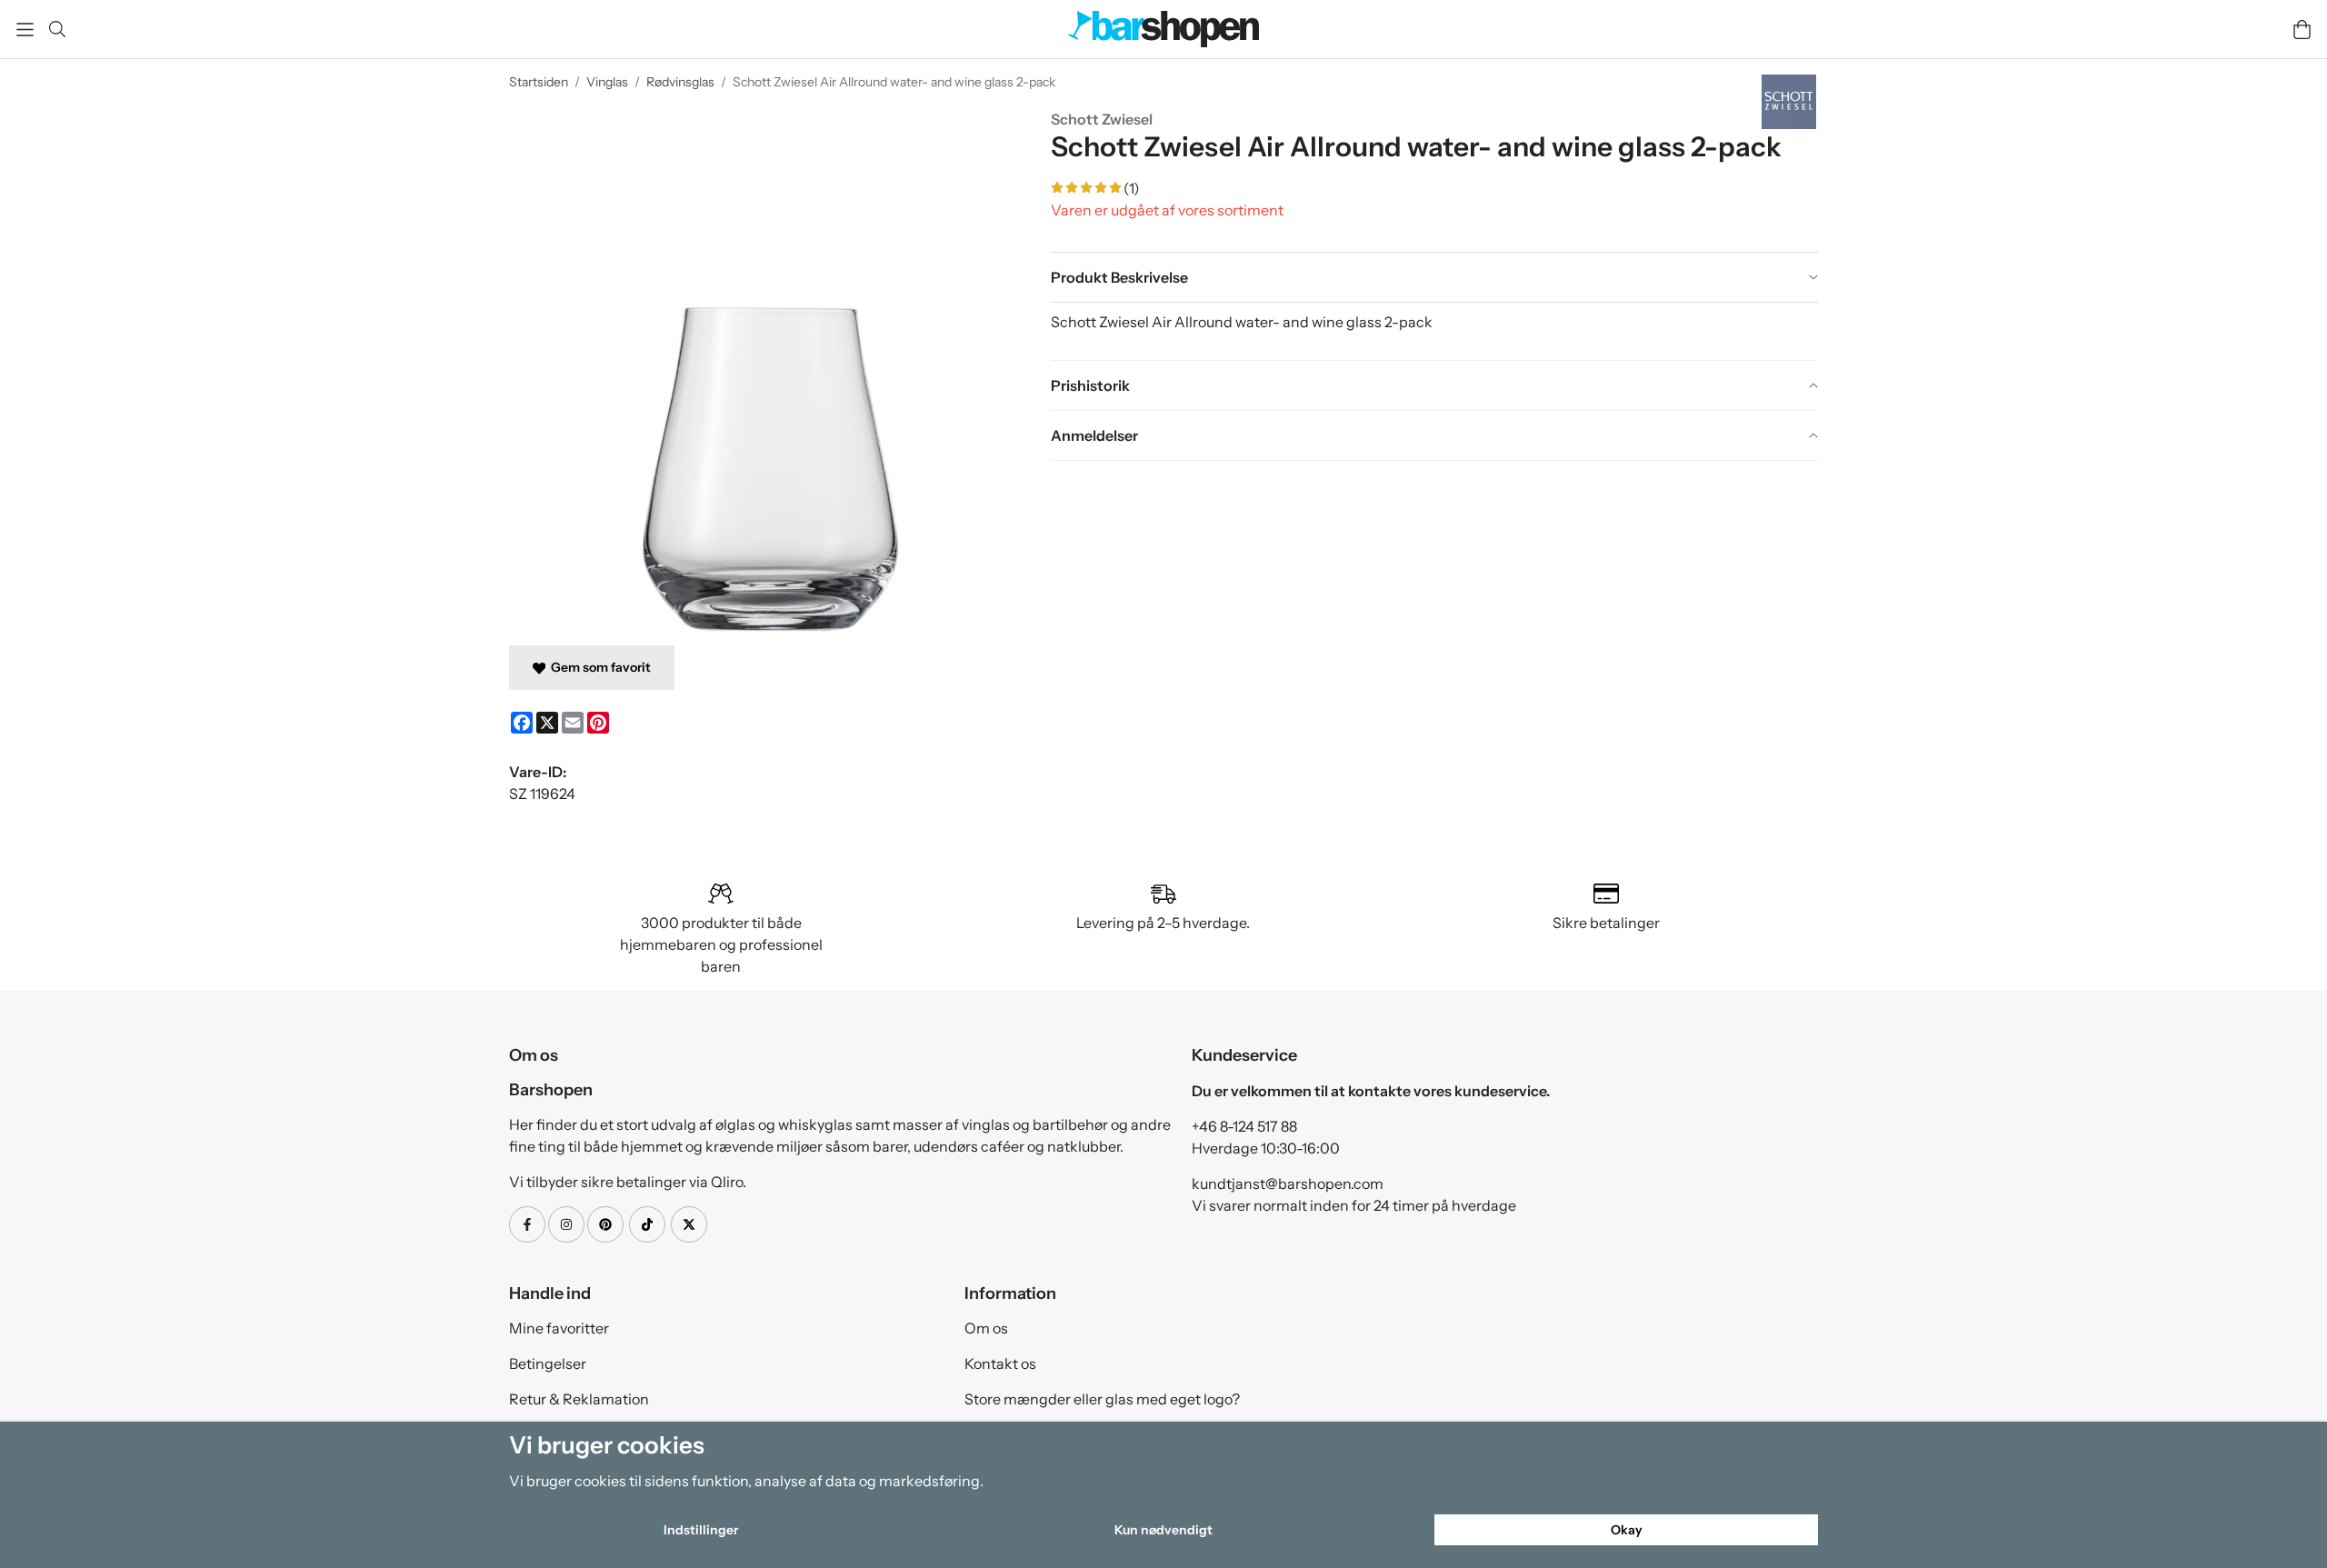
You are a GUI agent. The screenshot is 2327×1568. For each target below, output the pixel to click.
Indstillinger (701, 1530)
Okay (1627, 1530)
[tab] (1434, 277)
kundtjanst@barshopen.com (1288, 1183)
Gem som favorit (598, 667)
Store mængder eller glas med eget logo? (1102, 1399)
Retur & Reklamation (579, 1399)
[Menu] (25, 30)
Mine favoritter (559, 1328)
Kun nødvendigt (1163, 1530)
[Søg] (57, 29)
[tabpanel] (1434, 331)
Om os (986, 1328)
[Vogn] (2302, 30)
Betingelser (548, 1363)
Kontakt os (1000, 1363)
